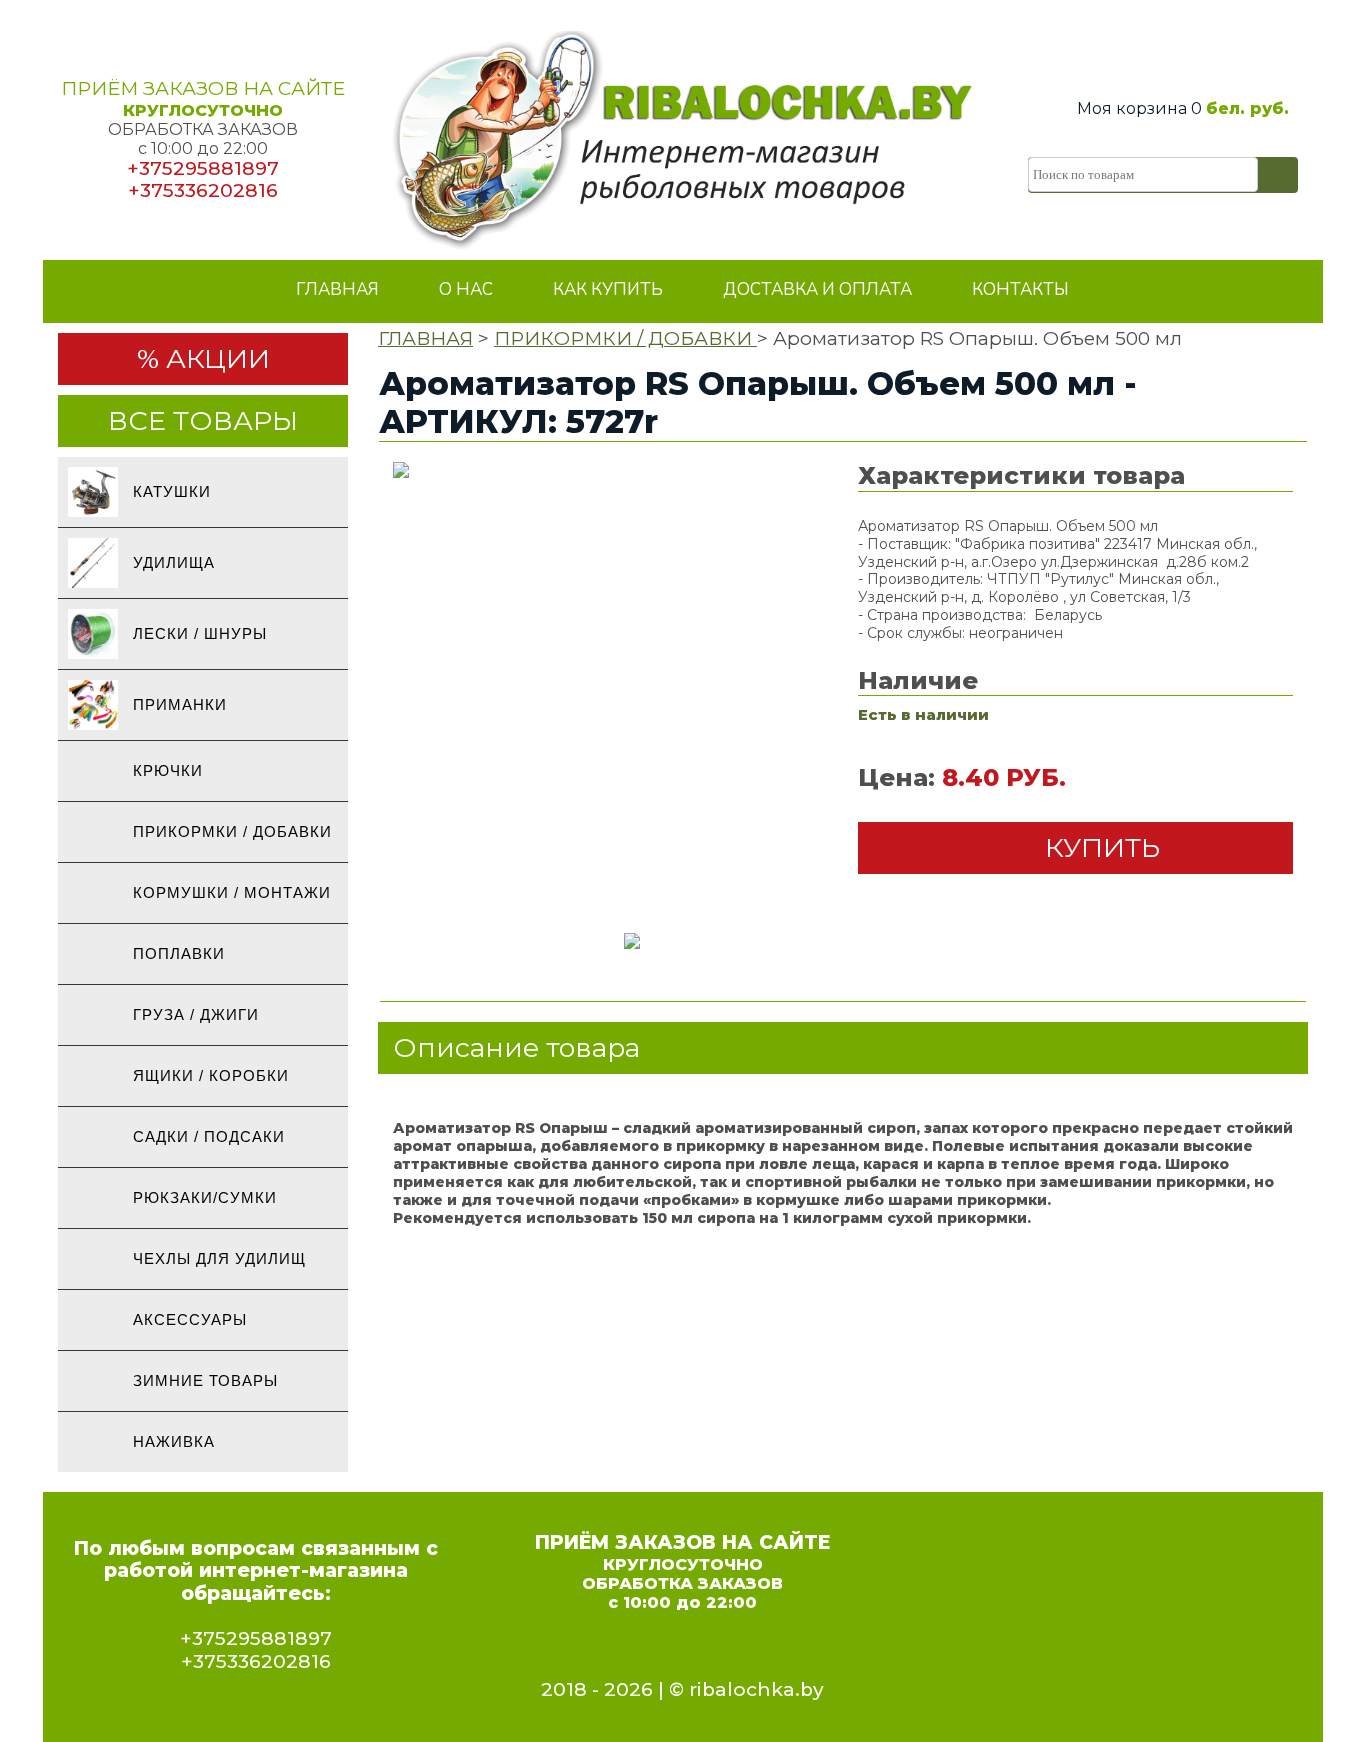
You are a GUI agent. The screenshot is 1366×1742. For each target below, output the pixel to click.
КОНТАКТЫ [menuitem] (1020, 289)
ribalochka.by (756, 1689)
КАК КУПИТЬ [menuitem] (608, 289)
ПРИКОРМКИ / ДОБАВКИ (625, 338)
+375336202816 (203, 190)
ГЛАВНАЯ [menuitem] (337, 289)
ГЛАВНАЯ (425, 338)
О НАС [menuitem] (466, 289)
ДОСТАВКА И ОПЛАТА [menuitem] (817, 289)
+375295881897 (203, 168)
